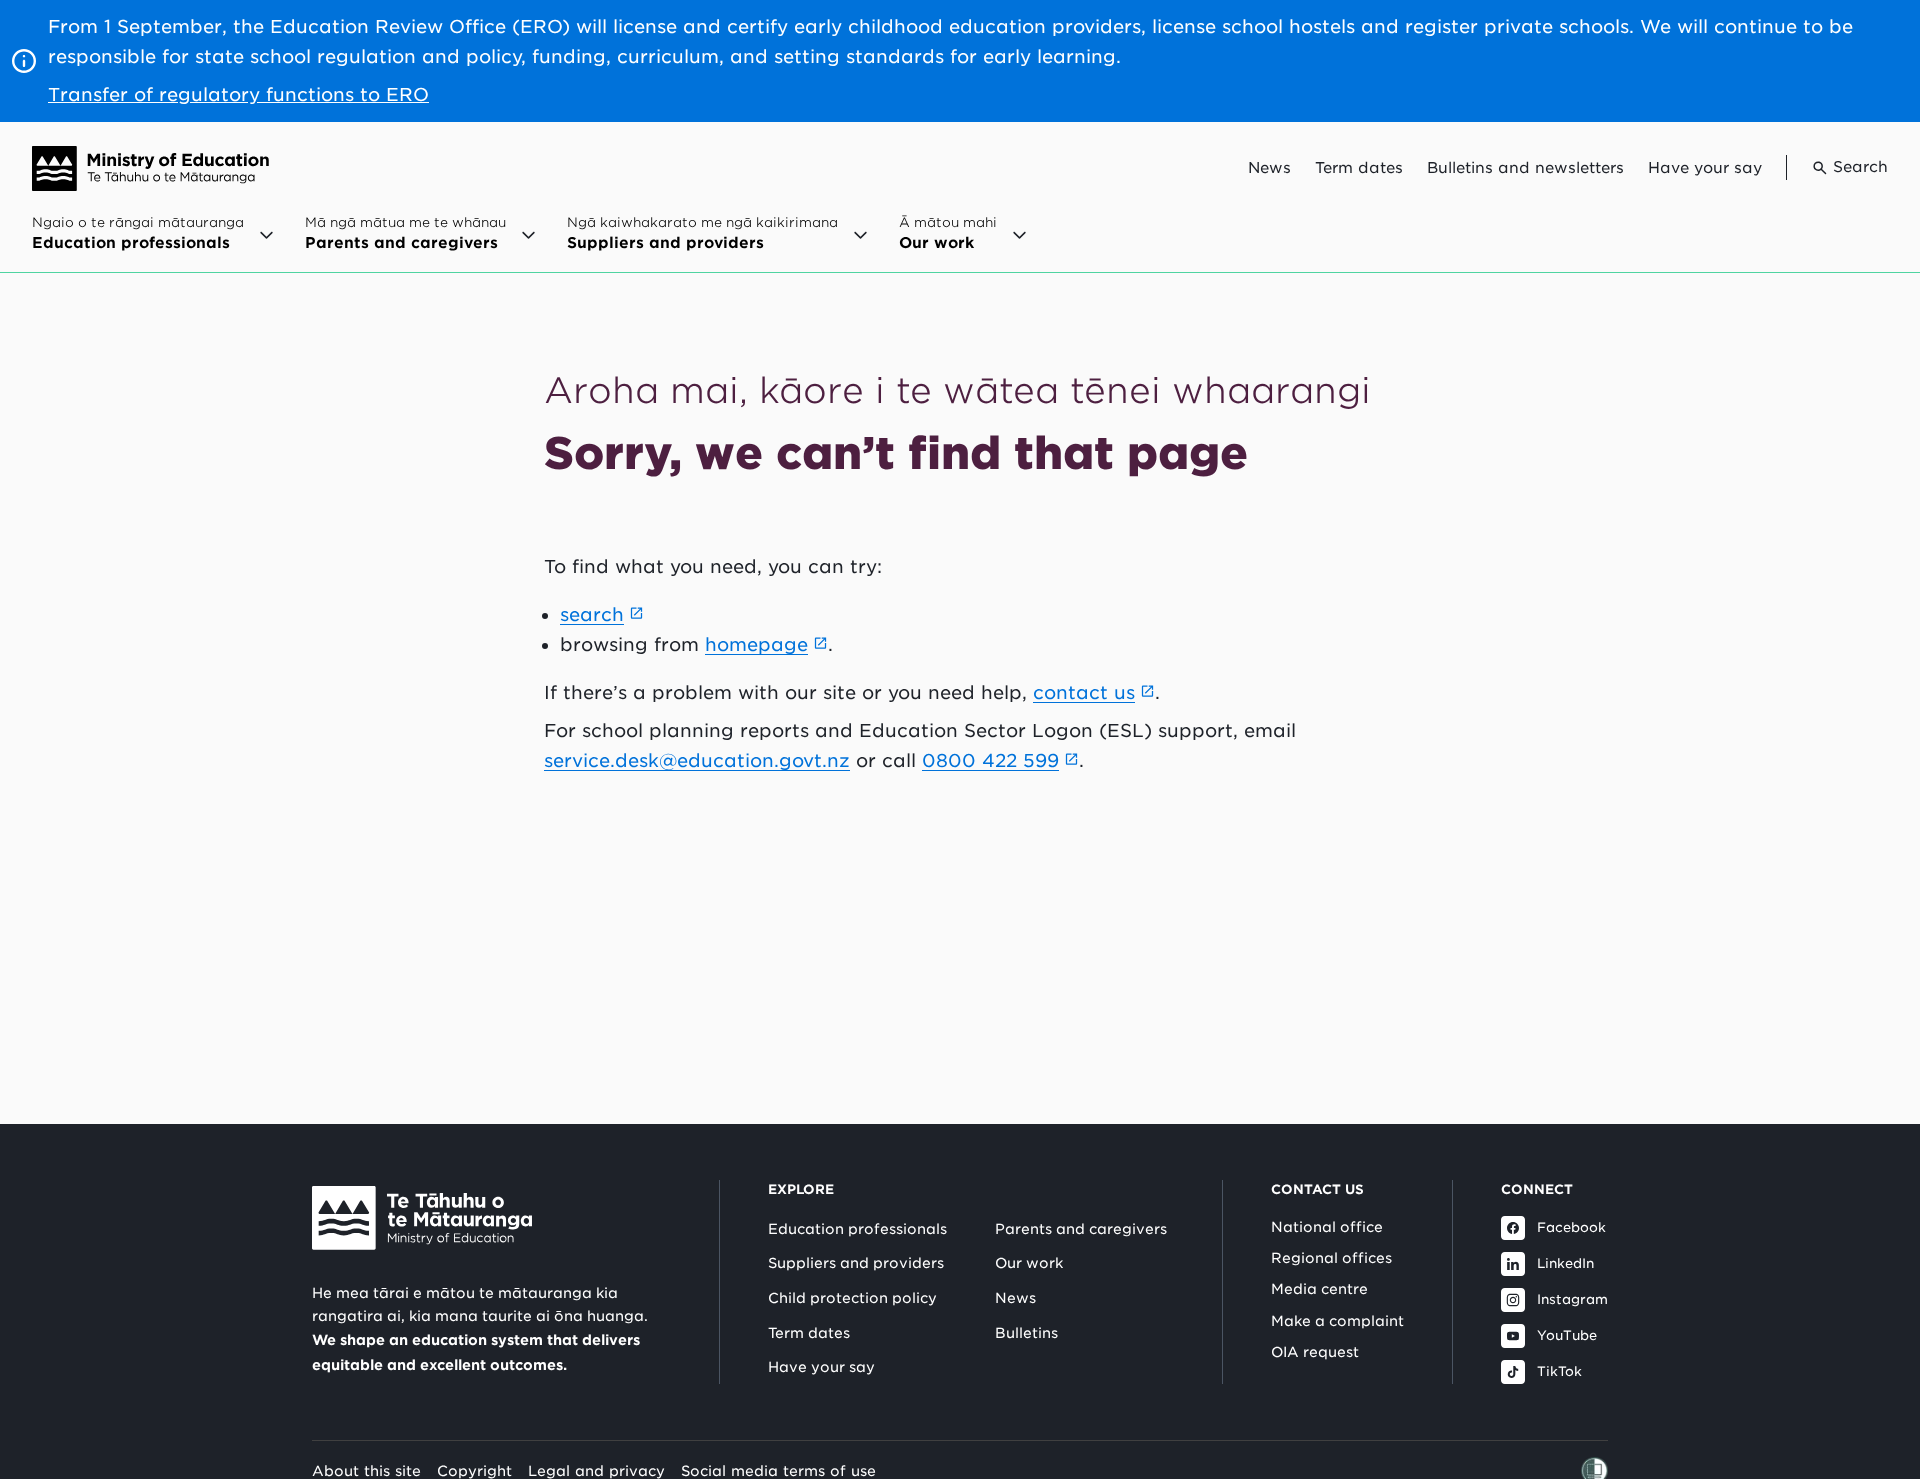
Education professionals (857, 1229)
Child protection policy (852, 1298)
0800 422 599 (990, 760)
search (592, 614)
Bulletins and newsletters (1525, 168)
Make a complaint (1337, 1321)
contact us (1084, 692)
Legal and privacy (596, 1470)
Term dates (1359, 168)
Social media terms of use (778, 1470)
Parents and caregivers (1081, 1229)
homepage (756, 644)
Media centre (1319, 1289)
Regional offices (1331, 1258)
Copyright (474, 1470)
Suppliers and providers (856, 1263)
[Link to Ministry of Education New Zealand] (422, 1218)
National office (1327, 1227)
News (1269, 168)
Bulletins (1026, 1333)
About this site (366, 1470)
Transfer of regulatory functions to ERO (238, 94)
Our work (1029, 1263)
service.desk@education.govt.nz (697, 760)
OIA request (1315, 1352)
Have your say (1705, 168)
